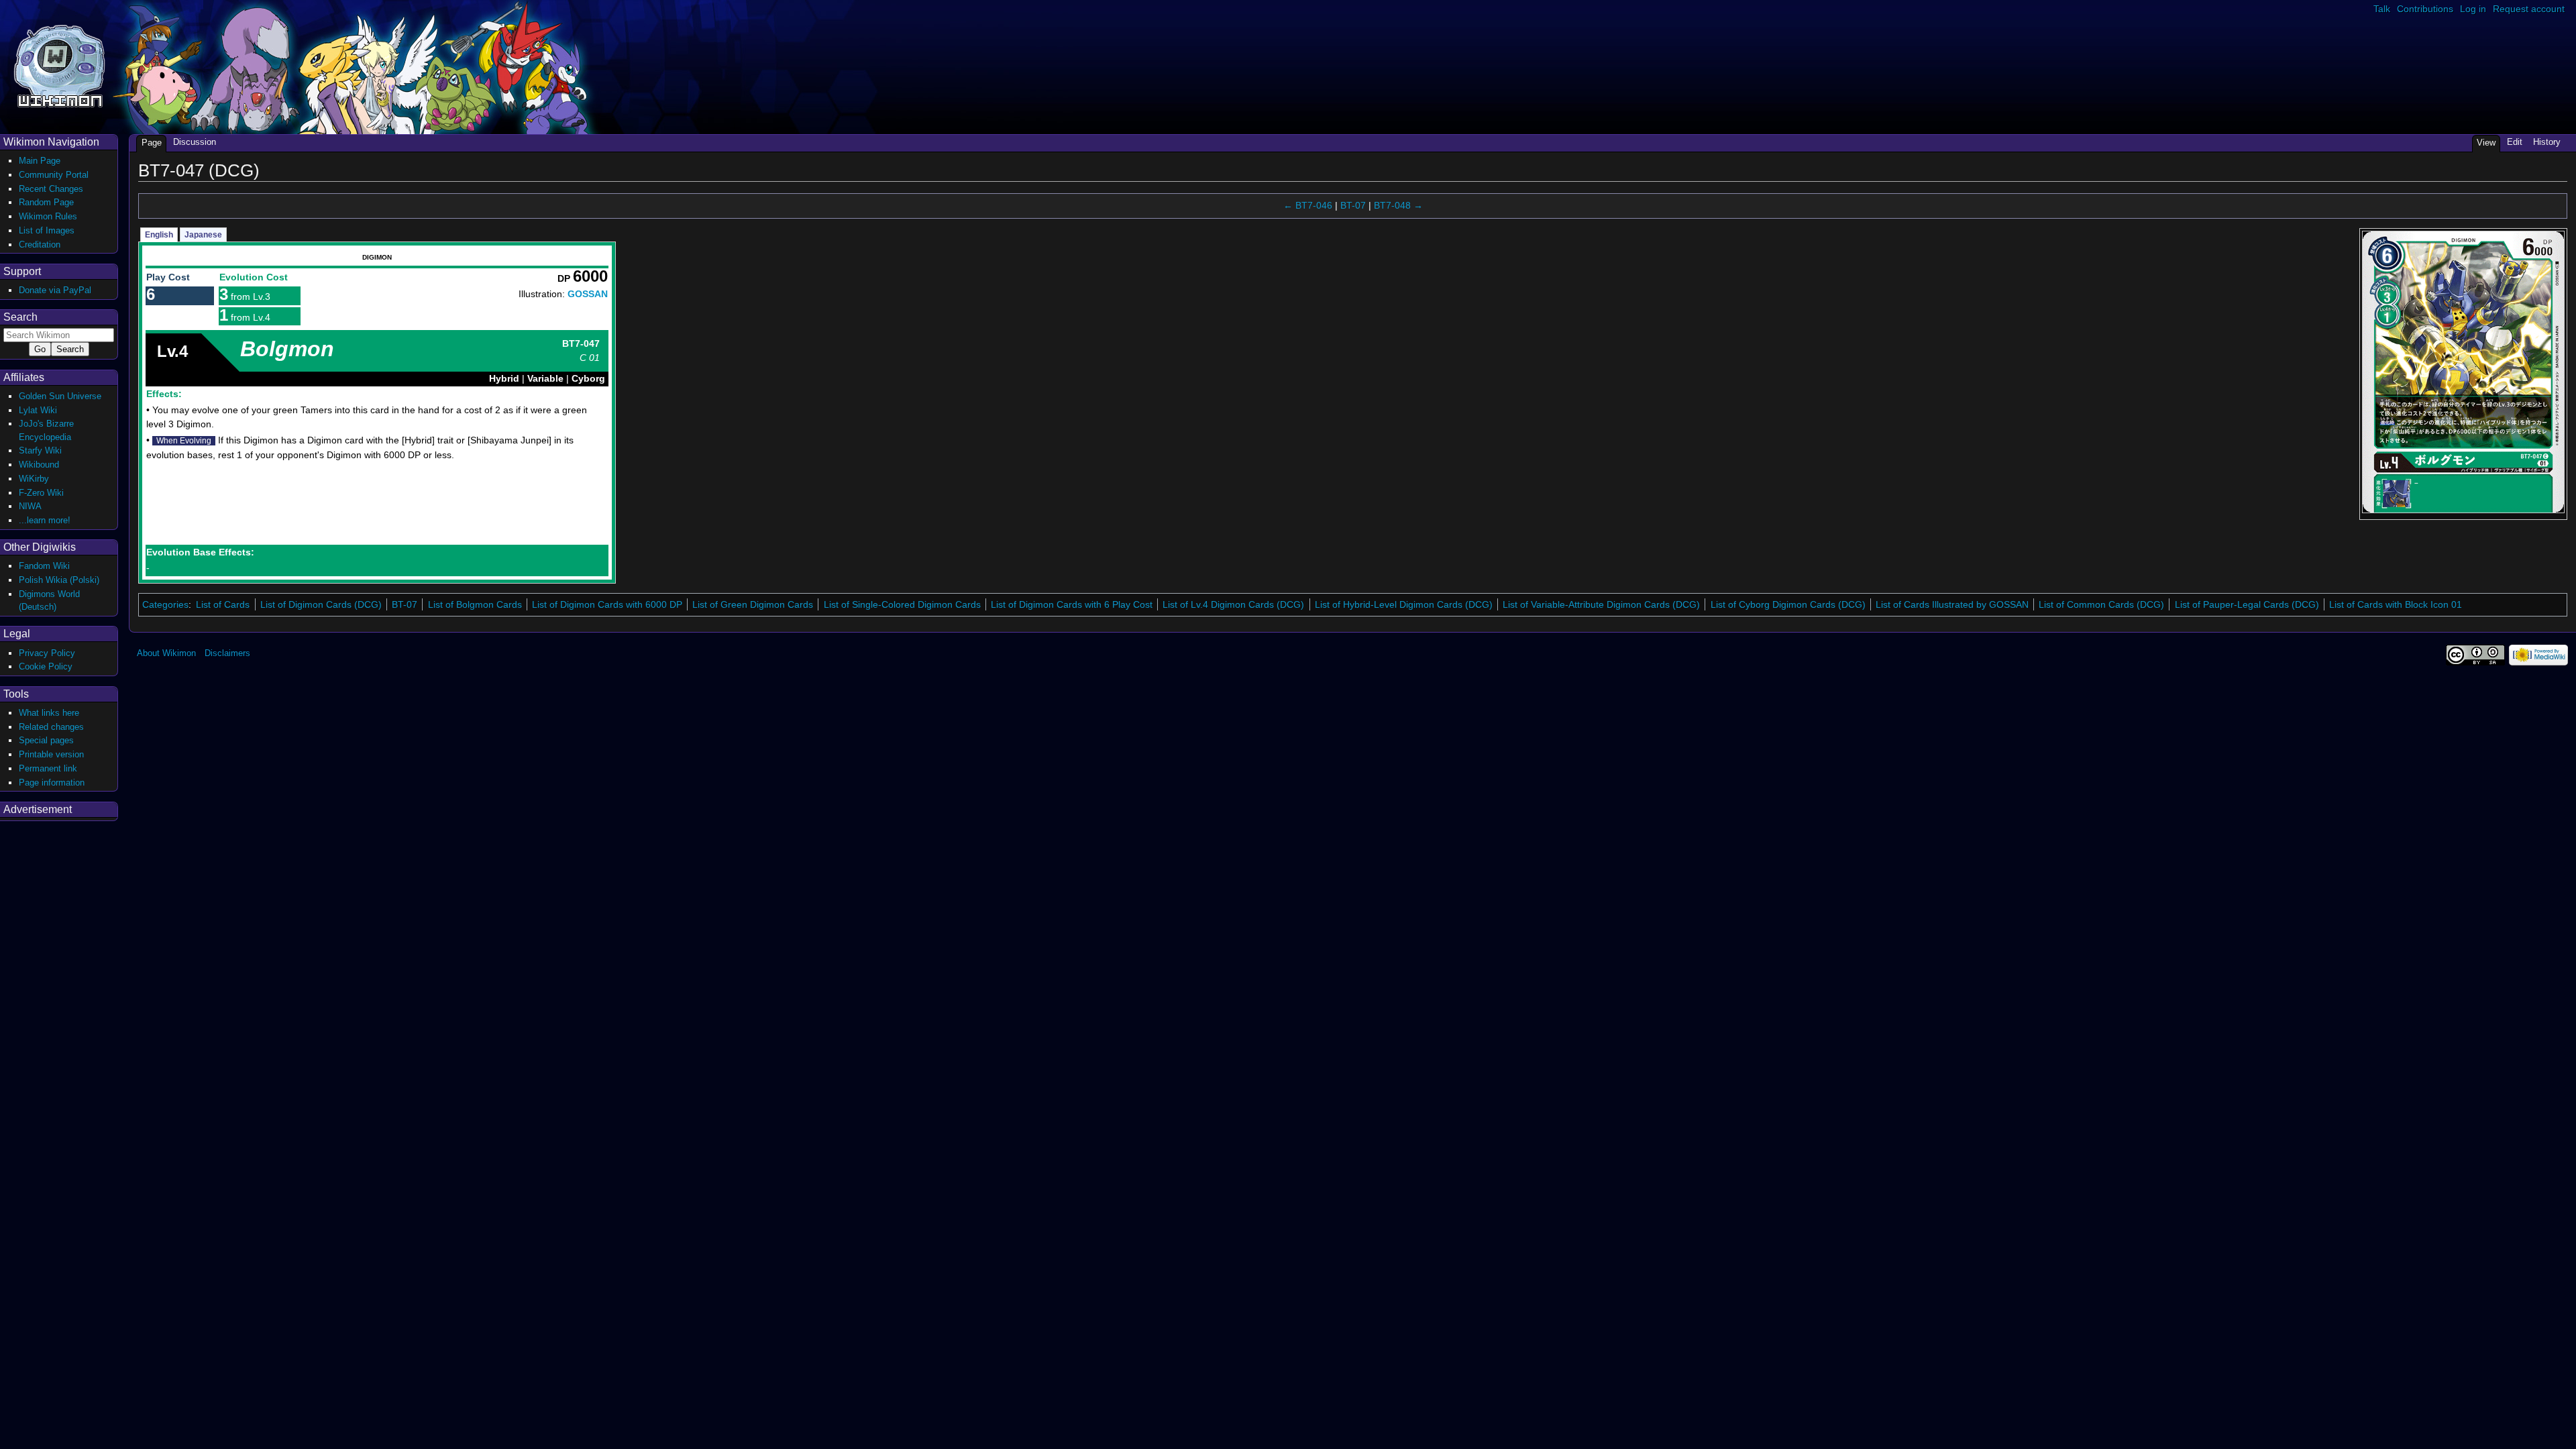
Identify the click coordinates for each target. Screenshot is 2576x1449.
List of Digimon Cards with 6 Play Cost (1072, 604)
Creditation (40, 245)
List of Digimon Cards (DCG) (321, 604)
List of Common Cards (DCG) (2101, 604)
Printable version (51, 754)
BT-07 (1353, 205)
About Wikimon (166, 653)
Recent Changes (51, 189)
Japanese (203, 235)
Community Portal (54, 175)
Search (20, 317)
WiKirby (34, 479)
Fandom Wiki (44, 566)
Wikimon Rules (48, 216)
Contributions (2425, 9)
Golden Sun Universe (60, 396)
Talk (2382, 9)
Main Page (40, 161)
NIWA (30, 506)
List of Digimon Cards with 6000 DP (607, 604)
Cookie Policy (46, 666)
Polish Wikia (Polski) (59, 580)
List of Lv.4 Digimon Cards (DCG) (1233, 604)
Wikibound (39, 465)
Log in (2473, 9)
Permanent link (48, 768)
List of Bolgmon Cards (475, 604)
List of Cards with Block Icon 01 (2396, 604)
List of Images (47, 230)
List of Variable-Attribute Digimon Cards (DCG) (1601, 604)
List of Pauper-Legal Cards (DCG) (2247, 604)
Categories (165, 604)
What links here (49, 713)
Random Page (46, 202)
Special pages (46, 740)
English (159, 235)
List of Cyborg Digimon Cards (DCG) (1788, 604)
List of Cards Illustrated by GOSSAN (1952, 604)
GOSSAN (588, 294)
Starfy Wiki (40, 450)
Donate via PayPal (55, 290)
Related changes (51, 727)
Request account (2529, 9)
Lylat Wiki (38, 410)
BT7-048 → (1398, 205)
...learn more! (45, 520)
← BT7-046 (1308, 205)
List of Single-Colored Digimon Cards (902, 604)
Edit (2515, 142)
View (2486, 143)
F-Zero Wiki (41, 493)
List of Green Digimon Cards (753, 604)
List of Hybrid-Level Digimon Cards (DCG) (1404, 604)
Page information (52, 783)
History (2547, 142)
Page (152, 143)
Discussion (195, 142)
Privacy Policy (47, 653)
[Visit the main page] (59, 65)
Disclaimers (227, 653)
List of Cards (223, 604)
